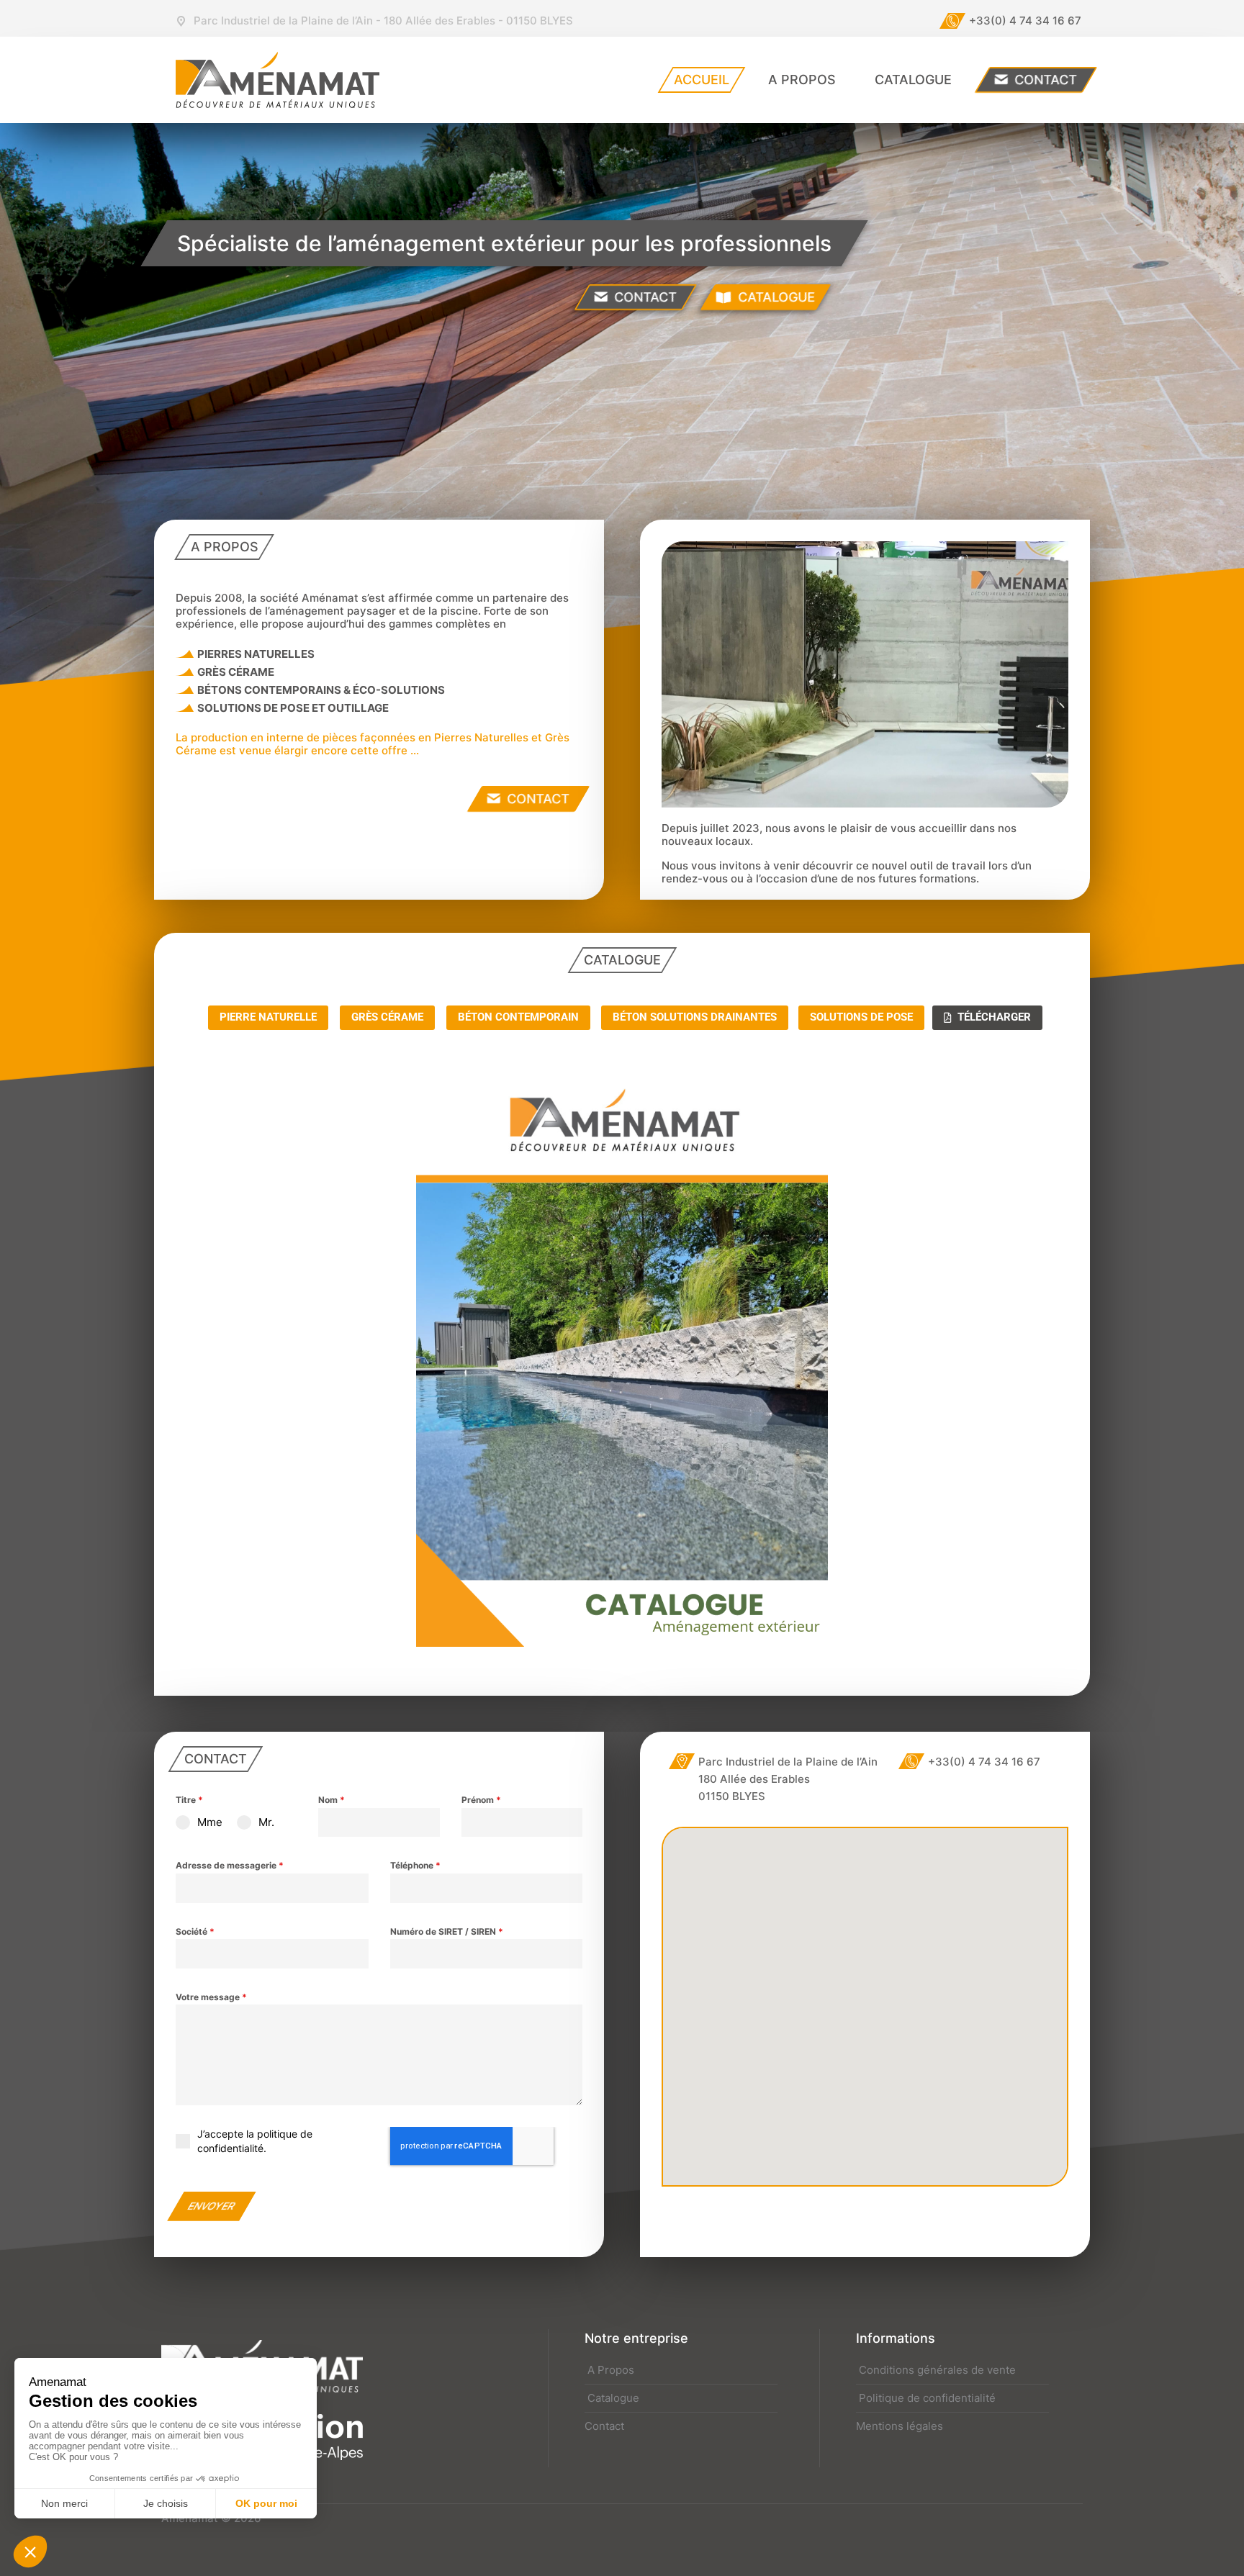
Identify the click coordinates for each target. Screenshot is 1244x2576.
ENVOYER (212, 2206)
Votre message (211, 1997)
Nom (332, 1800)
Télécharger (994, 1017)
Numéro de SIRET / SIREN (447, 1931)
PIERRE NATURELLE (268, 1017)
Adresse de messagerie (230, 1865)
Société (195, 1931)
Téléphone (415, 1865)
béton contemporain (518, 1017)
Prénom (481, 1800)
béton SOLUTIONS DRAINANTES (695, 1017)
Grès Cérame (387, 1017)
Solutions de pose (861, 1017)
